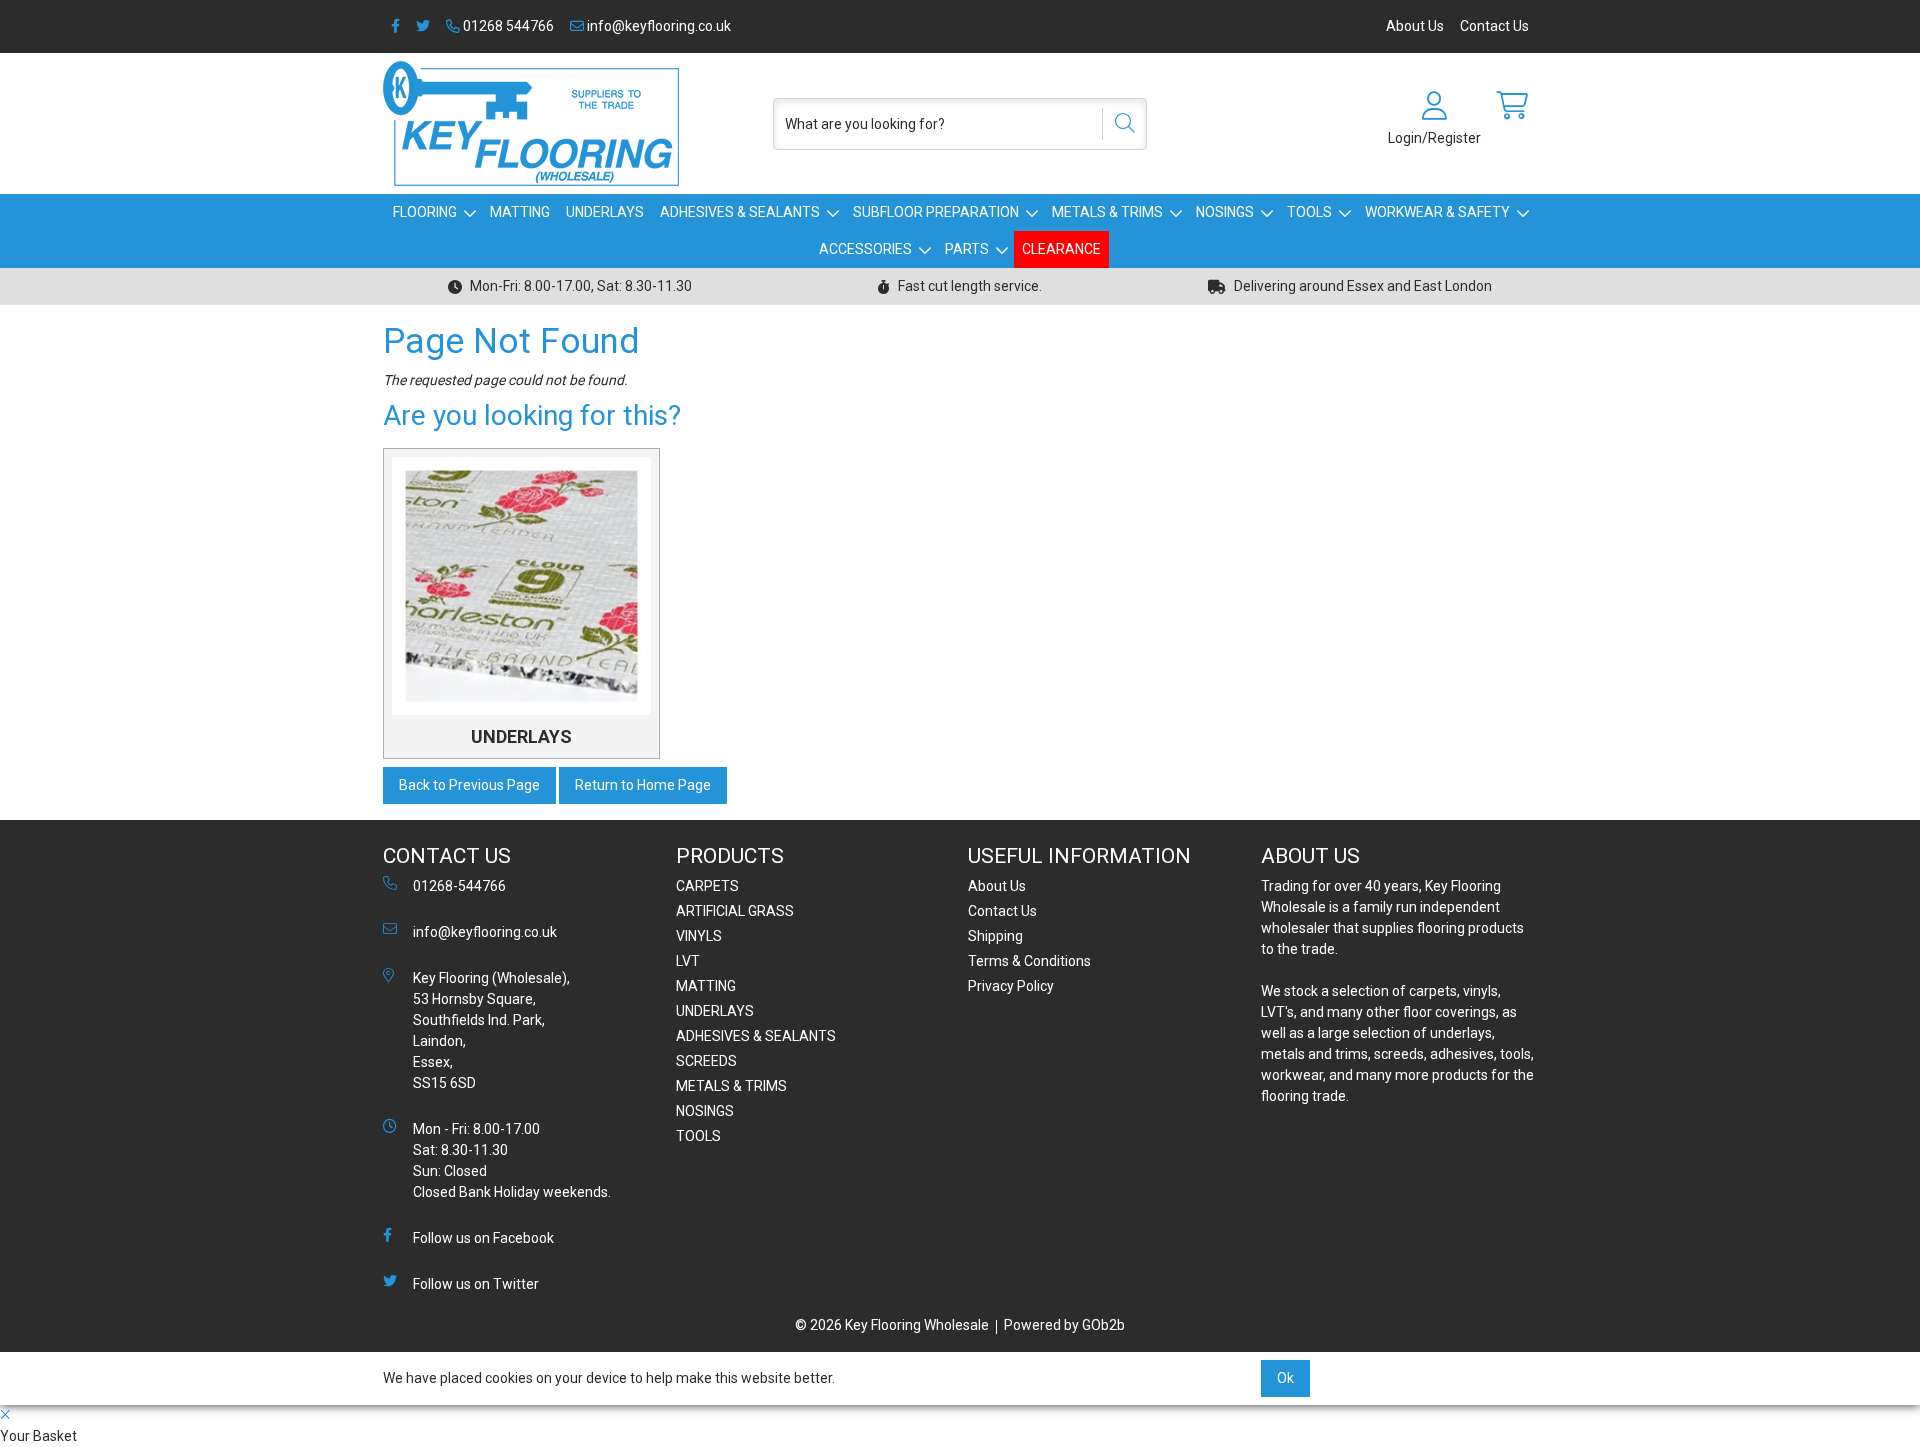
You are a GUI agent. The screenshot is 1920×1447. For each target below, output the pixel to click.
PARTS (967, 249)
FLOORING (425, 212)
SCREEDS (706, 1061)
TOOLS (1309, 212)
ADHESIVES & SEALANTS (740, 212)
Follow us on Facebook (483, 1238)
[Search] (1118, 124)
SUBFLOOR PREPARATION (936, 212)
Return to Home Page (643, 785)
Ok (1285, 1378)
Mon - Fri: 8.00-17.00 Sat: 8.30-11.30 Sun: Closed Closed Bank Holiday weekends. (512, 1160)
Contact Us (1494, 26)
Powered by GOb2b (1064, 1325)
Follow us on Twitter (476, 1284)
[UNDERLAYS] (521, 586)
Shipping (995, 936)
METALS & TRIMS (1107, 212)
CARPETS (707, 886)
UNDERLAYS (605, 212)
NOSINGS (1225, 212)
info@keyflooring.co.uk (657, 26)
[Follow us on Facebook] (395, 26)
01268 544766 (507, 26)
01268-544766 (459, 886)
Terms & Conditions (1029, 961)
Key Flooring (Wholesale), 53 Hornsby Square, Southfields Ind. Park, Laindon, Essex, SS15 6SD (491, 1030)
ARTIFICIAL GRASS (735, 911)
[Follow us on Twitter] (423, 26)
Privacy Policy (1011, 986)
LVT (688, 961)
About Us (1415, 26)
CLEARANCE (1061, 249)
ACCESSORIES (865, 249)
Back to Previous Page (469, 785)
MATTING (520, 212)
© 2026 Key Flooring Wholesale (892, 1325)
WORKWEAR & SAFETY (1437, 212)
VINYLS (699, 936)
